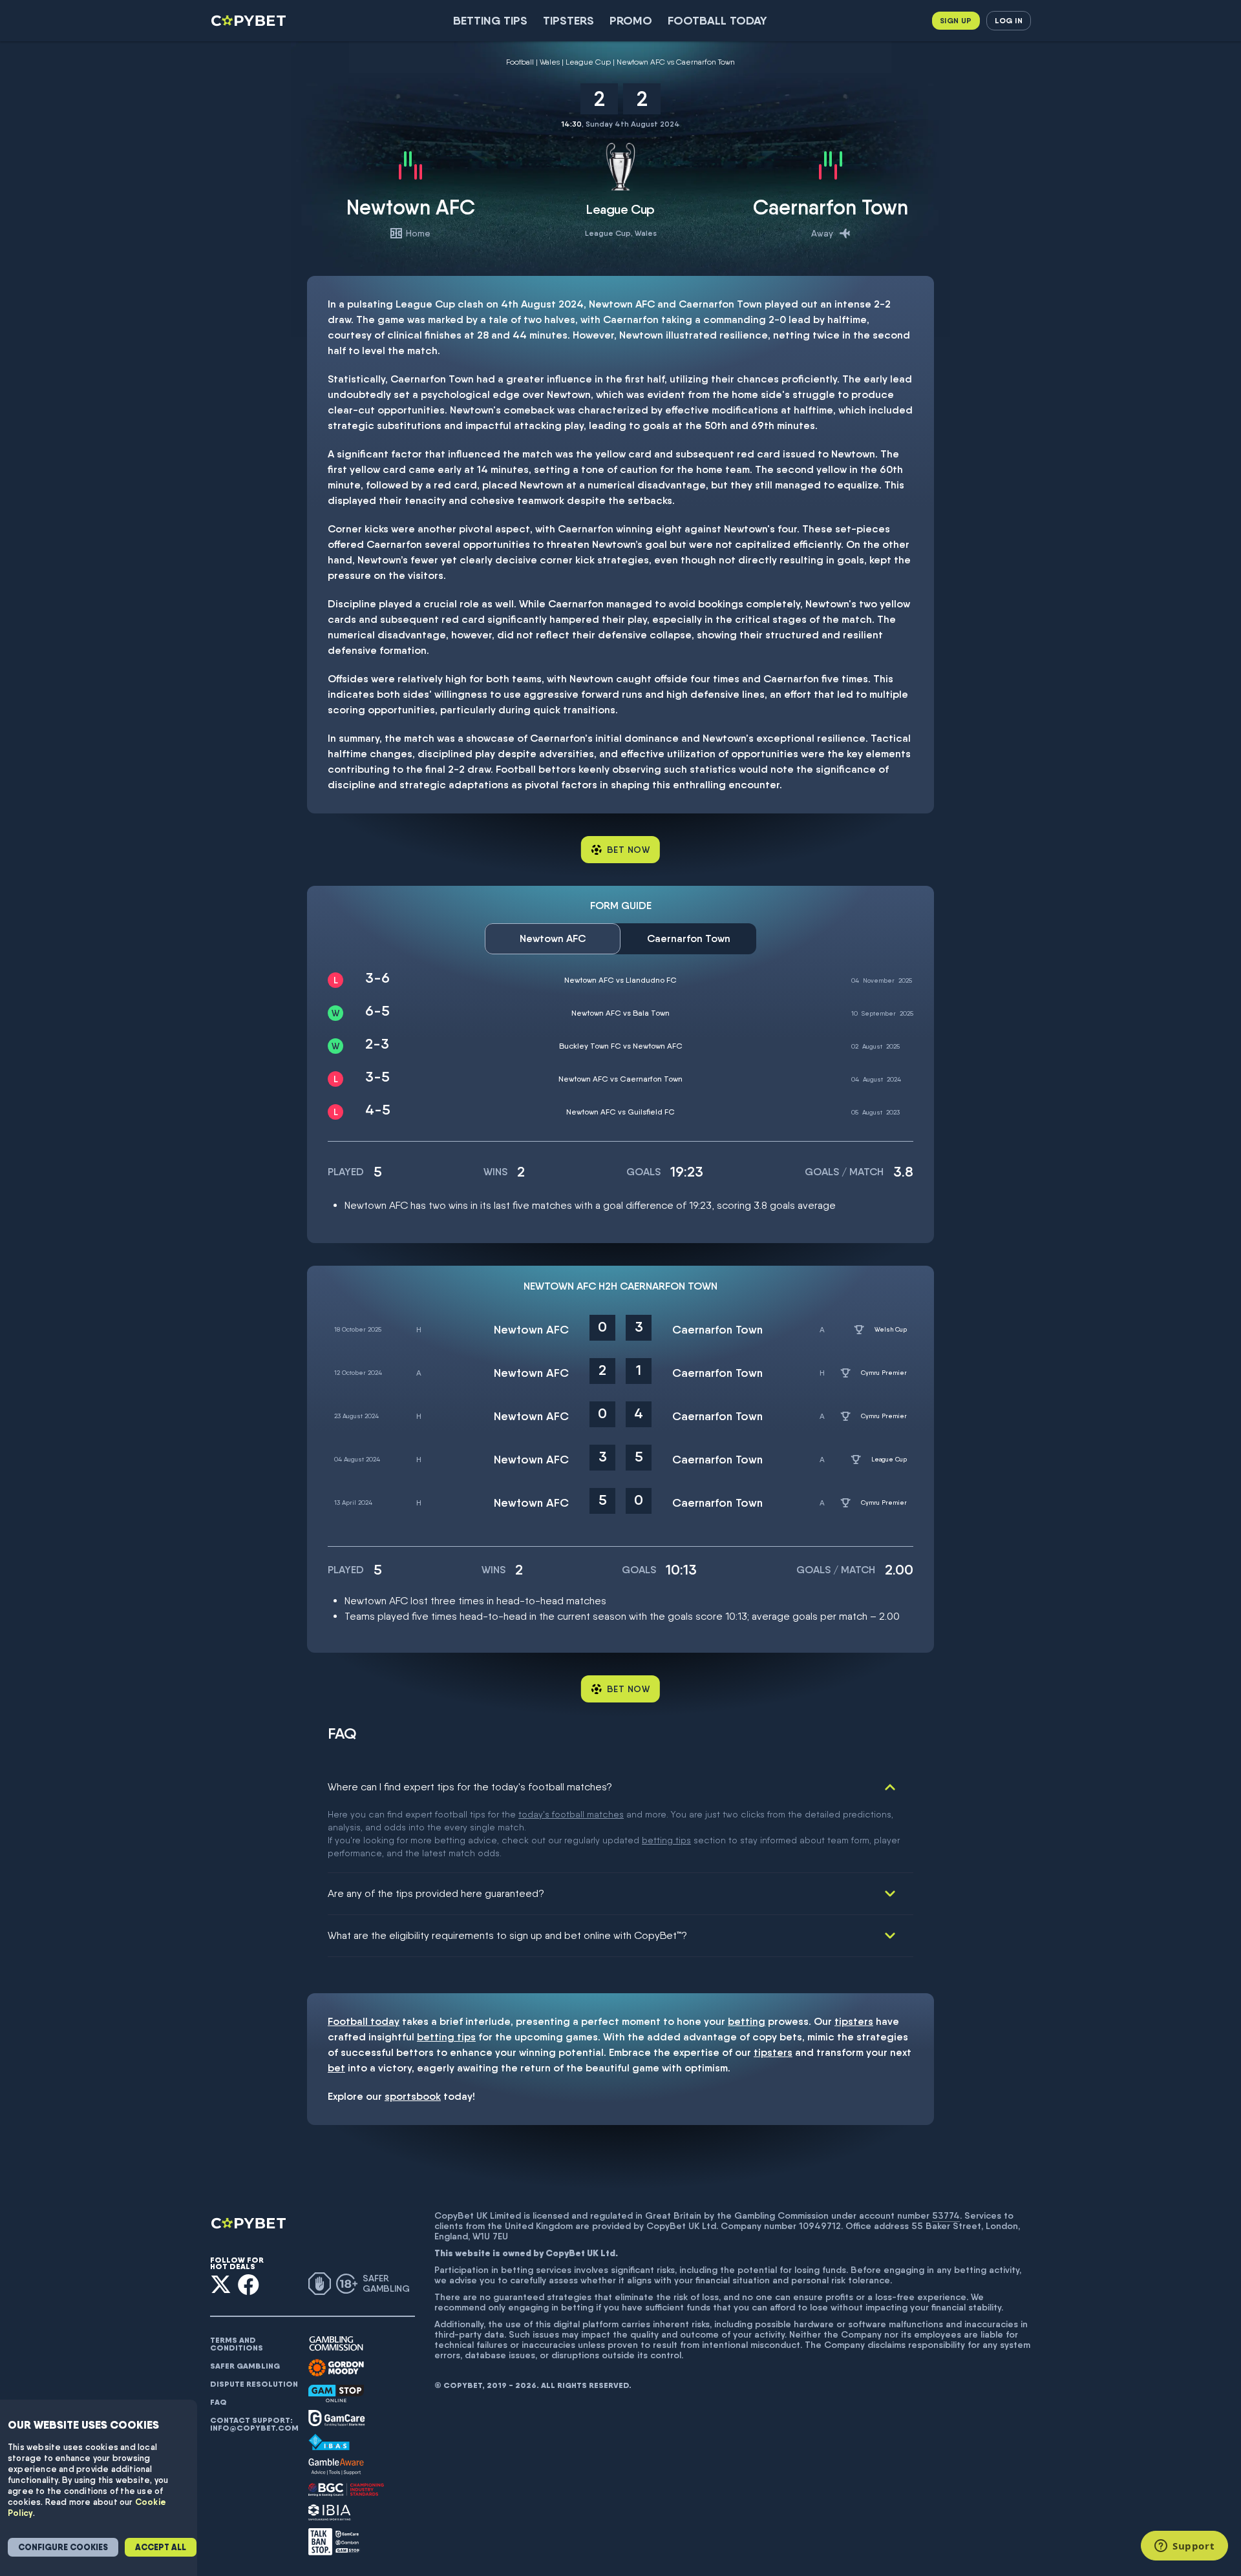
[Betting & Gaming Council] (346, 2490)
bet (336, 2068)
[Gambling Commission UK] (336, 2344)
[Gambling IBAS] (329, 2442)
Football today (717, 20)
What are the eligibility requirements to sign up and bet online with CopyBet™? (507, 1935)
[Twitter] (221, 2284)
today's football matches (571, 1814)
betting (747, 2021)
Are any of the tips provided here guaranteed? (436, 1893)
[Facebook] (249, 2284)
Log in (1009, 20)
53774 (946, 2215)
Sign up (956, 20)
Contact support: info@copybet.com (254, 2424)
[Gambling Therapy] (336, 2368)
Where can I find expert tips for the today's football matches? (470, 1787)
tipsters (854, 2021)
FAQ (218, 2402)
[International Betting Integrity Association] (330, 2512)
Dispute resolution (254, 2384)
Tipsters (568, 20)
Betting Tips (490, 20)
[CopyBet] (250, 21)
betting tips (666, 1840)
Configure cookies (63, 2547)
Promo (631, 20)
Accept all (161, 2547)
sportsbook (413, 2096)
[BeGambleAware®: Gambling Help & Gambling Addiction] (336, 2467)
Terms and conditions (237, 2344)
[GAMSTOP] (336, 2393)
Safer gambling (245, 2366)
